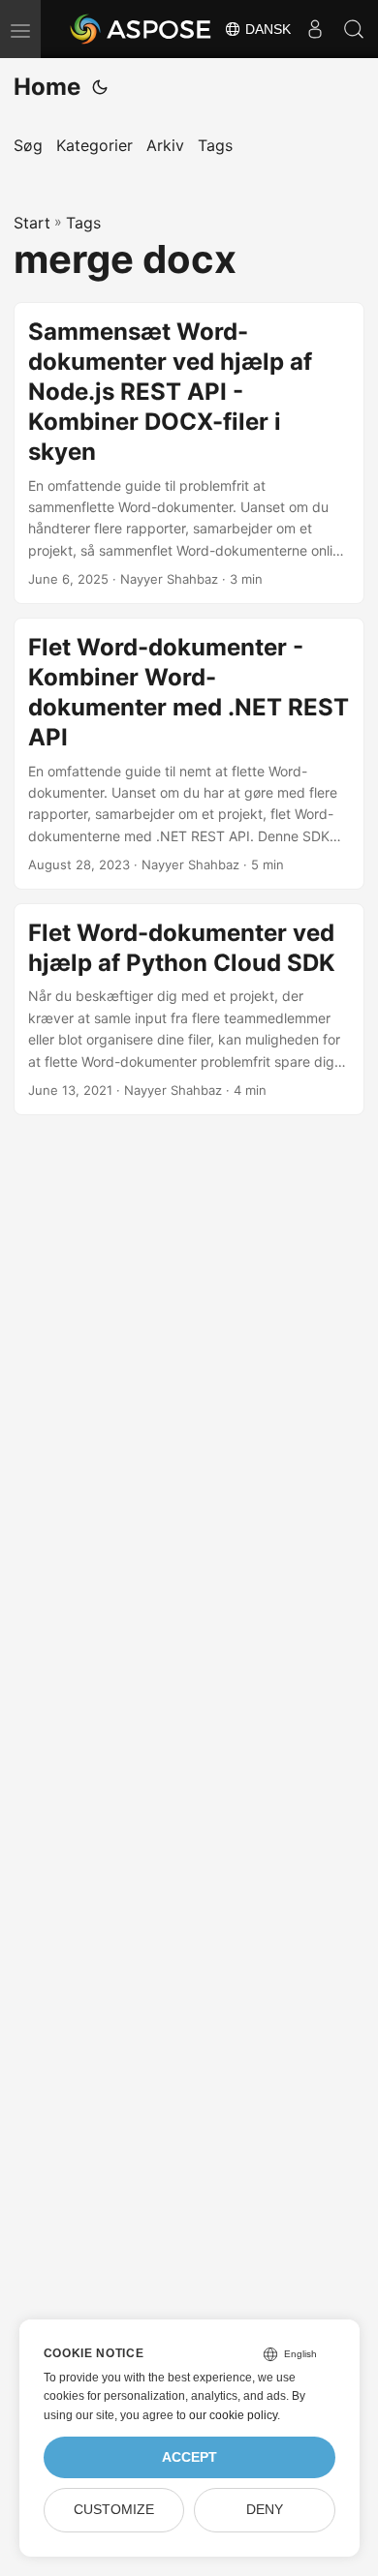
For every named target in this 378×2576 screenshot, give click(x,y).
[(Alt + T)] (100, 87)
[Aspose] (142, 29)
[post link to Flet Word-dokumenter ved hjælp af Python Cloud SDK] (189, 1009)
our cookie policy (233, 2415)
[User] (315, 29)
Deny (265, 2510)
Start (32, 223)
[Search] (354, 29)
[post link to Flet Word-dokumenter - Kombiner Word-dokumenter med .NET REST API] (189, 754)
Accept (189, 2457)
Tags (83, 223)
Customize (114, 2510)
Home (47, 87)
